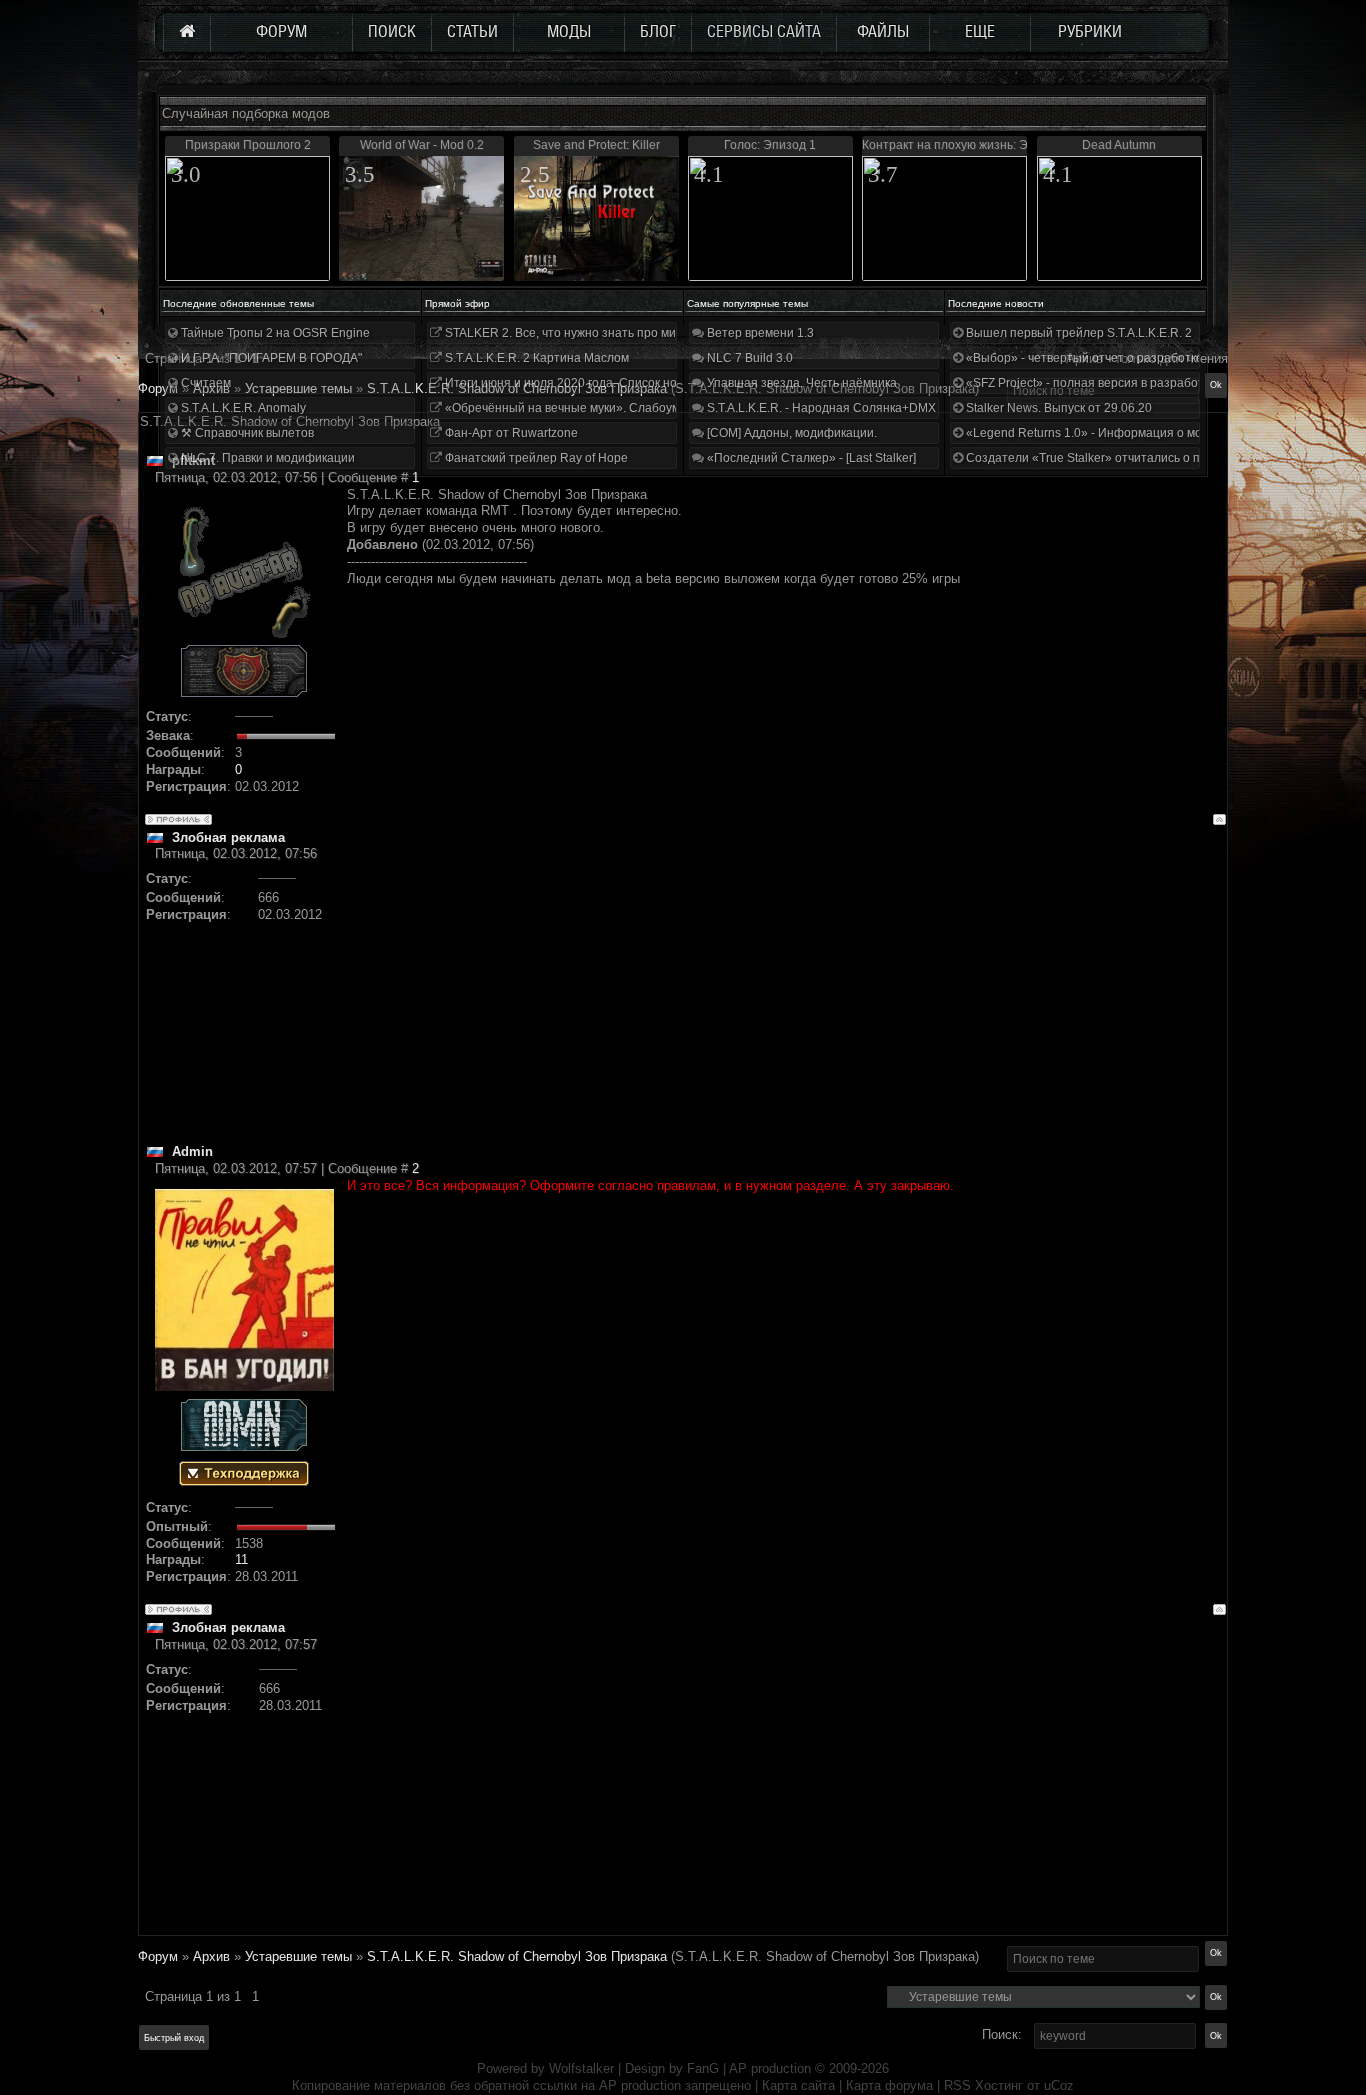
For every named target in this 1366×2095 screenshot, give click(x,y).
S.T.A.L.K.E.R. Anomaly (242, 408)
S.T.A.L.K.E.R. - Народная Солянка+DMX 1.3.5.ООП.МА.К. (867, 408)
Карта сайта (798, 2085)
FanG (705, 2068)
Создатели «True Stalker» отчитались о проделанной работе (1138, 458)
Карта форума (889, 2085)
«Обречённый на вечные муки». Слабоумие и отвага (593, 408)
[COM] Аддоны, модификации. (790, 433)
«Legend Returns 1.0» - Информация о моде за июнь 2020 (1129, 433)
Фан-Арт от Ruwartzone (510, 433)
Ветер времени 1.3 (759, 333)
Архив (211, 1956)
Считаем (204, 383)
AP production (770, 2068)
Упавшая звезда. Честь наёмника (800, 383)
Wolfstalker (581, 2068)
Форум (158, 388)
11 (241, 1559)
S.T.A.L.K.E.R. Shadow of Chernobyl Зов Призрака (517, 1956)
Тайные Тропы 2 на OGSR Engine (274, 333)
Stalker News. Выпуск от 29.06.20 (1057, 408)
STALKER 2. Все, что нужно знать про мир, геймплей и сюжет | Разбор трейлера (671, 333)
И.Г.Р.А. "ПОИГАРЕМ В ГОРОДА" (270, 358)
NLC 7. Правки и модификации (266, 458)
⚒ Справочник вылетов (246, 433)
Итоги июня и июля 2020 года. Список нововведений (593, 383)
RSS (957, 2085)
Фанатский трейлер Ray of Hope (535, 458)
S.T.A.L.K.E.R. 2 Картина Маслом (535, 358)
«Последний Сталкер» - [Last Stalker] (810, 458)
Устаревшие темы (298, 1956)
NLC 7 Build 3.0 (748, 358)
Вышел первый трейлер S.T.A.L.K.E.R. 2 (1077, 333)
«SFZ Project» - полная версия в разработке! (1091, 383)
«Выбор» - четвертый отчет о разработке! (1084, 358)
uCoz (1059, 2085)
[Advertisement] (786, 1003)
